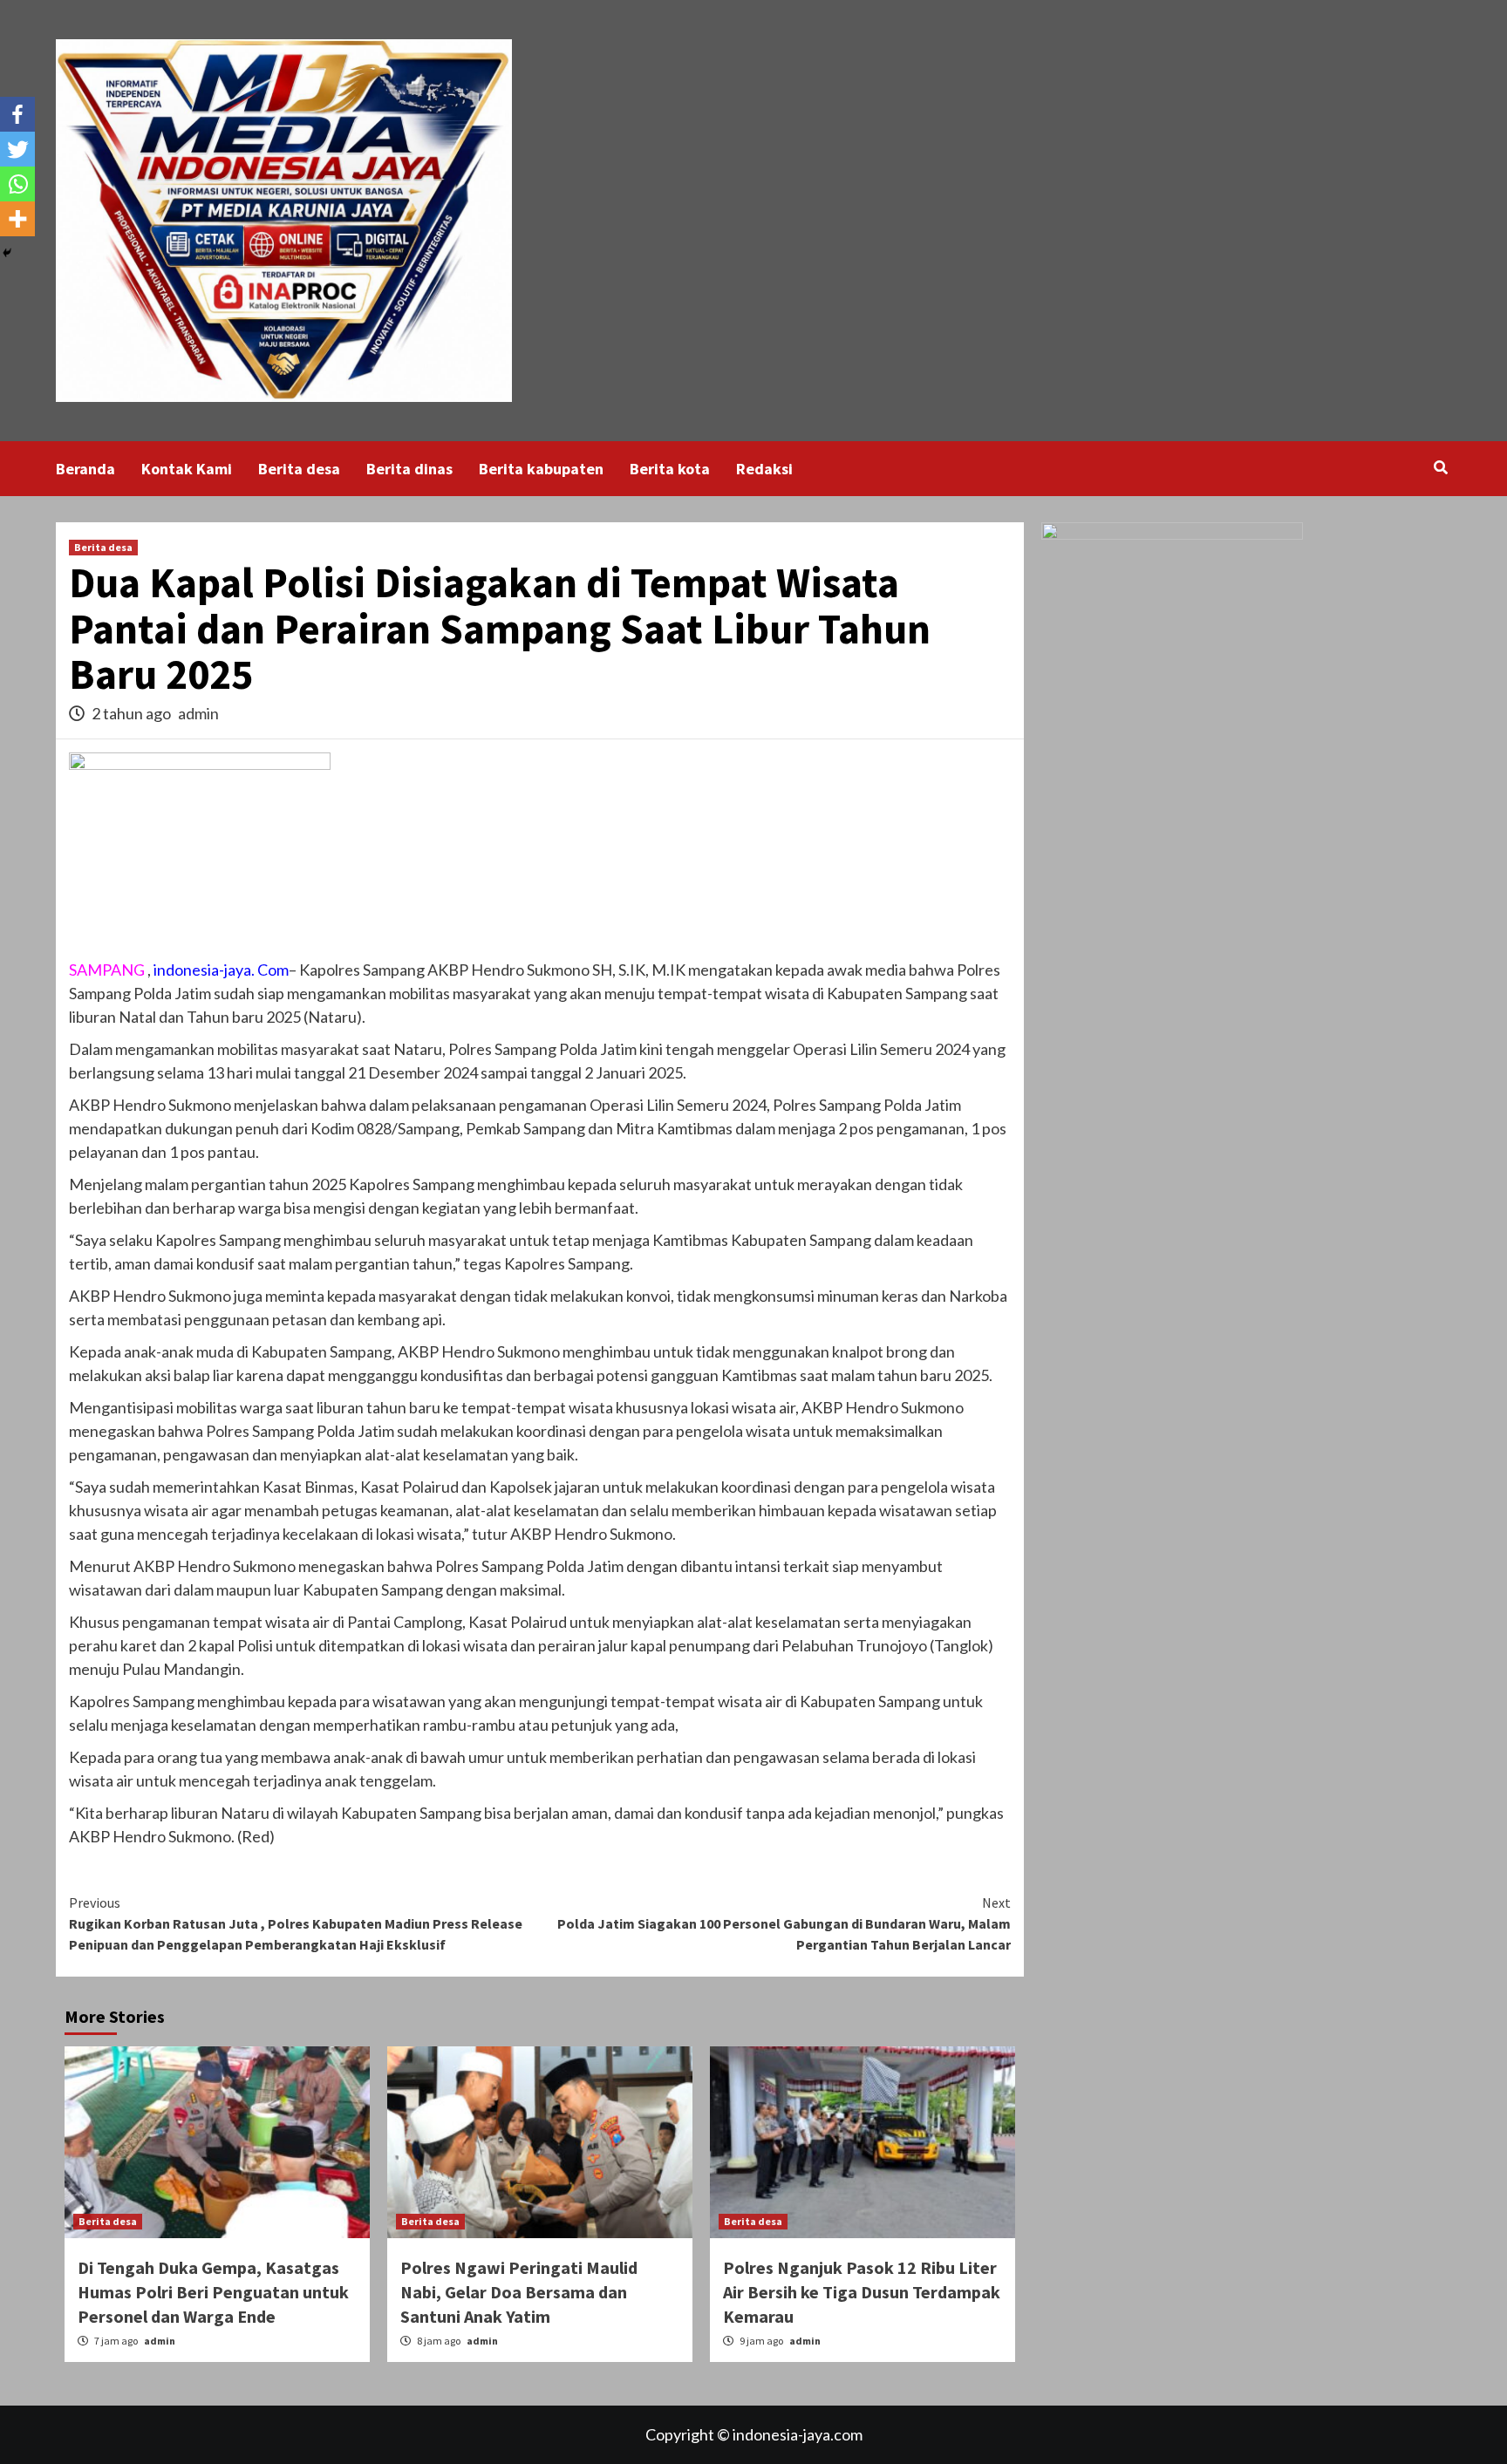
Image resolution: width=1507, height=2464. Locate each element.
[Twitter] (17, 149)
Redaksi (764, 469)
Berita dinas (409, 469)
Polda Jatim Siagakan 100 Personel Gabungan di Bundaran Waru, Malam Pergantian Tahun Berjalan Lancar (784, 1923)
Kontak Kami (187, 469)
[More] (17, 219)
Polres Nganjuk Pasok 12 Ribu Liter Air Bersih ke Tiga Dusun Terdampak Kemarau (862, 2292)
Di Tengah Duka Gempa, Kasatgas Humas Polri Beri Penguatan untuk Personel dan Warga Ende (213, 2292)
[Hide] (7, 253)
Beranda (85, 469)
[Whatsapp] (17, 184)
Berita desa (299, 469)
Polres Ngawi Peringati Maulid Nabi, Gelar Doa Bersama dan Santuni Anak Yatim (519, 2292)
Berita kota (670, 469)
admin (198, 713)
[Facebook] (17, 114)
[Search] (1440, 467)
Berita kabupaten (541, 469)
